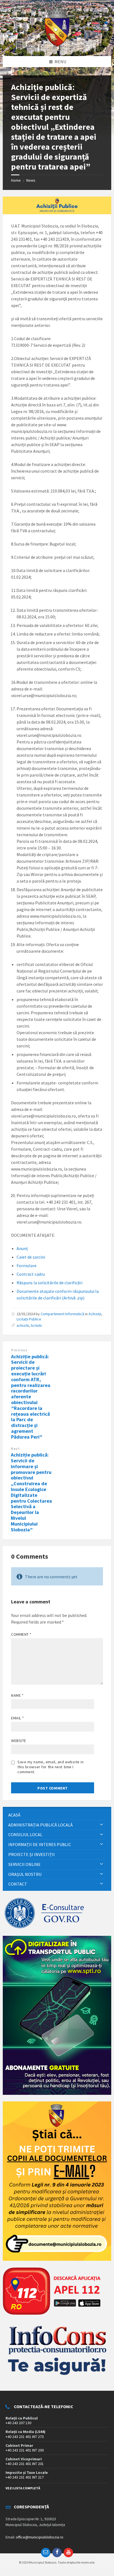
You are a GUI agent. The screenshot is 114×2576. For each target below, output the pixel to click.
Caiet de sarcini (31, 1257)
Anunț (22, 1248)
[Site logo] (57, 45)
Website (19, 1741)
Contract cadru (31, 1274)
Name (17, 1695)
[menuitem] (57, 1815)
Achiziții (95, 1314)
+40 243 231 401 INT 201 (25, 2464)
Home (16, 180)
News (31, 180)
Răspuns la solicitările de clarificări (50, 1283)
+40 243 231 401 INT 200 (25, 2450)
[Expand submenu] (102, 1825)
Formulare (27, 1266)
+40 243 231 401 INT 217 (25, 2477)
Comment (21, 1634)
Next (15, 1449)
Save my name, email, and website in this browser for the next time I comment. (51, 1767)
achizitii (23, 1325)
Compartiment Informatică (62, 1314)
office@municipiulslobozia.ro (40, 2537)
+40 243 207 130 (18, 2423)
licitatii (36, 1325)
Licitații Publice (29, 1319)
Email (18, 1718)
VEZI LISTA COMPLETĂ (23, 2488)
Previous (19, 1350)
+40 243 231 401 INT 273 (25, 2437)
